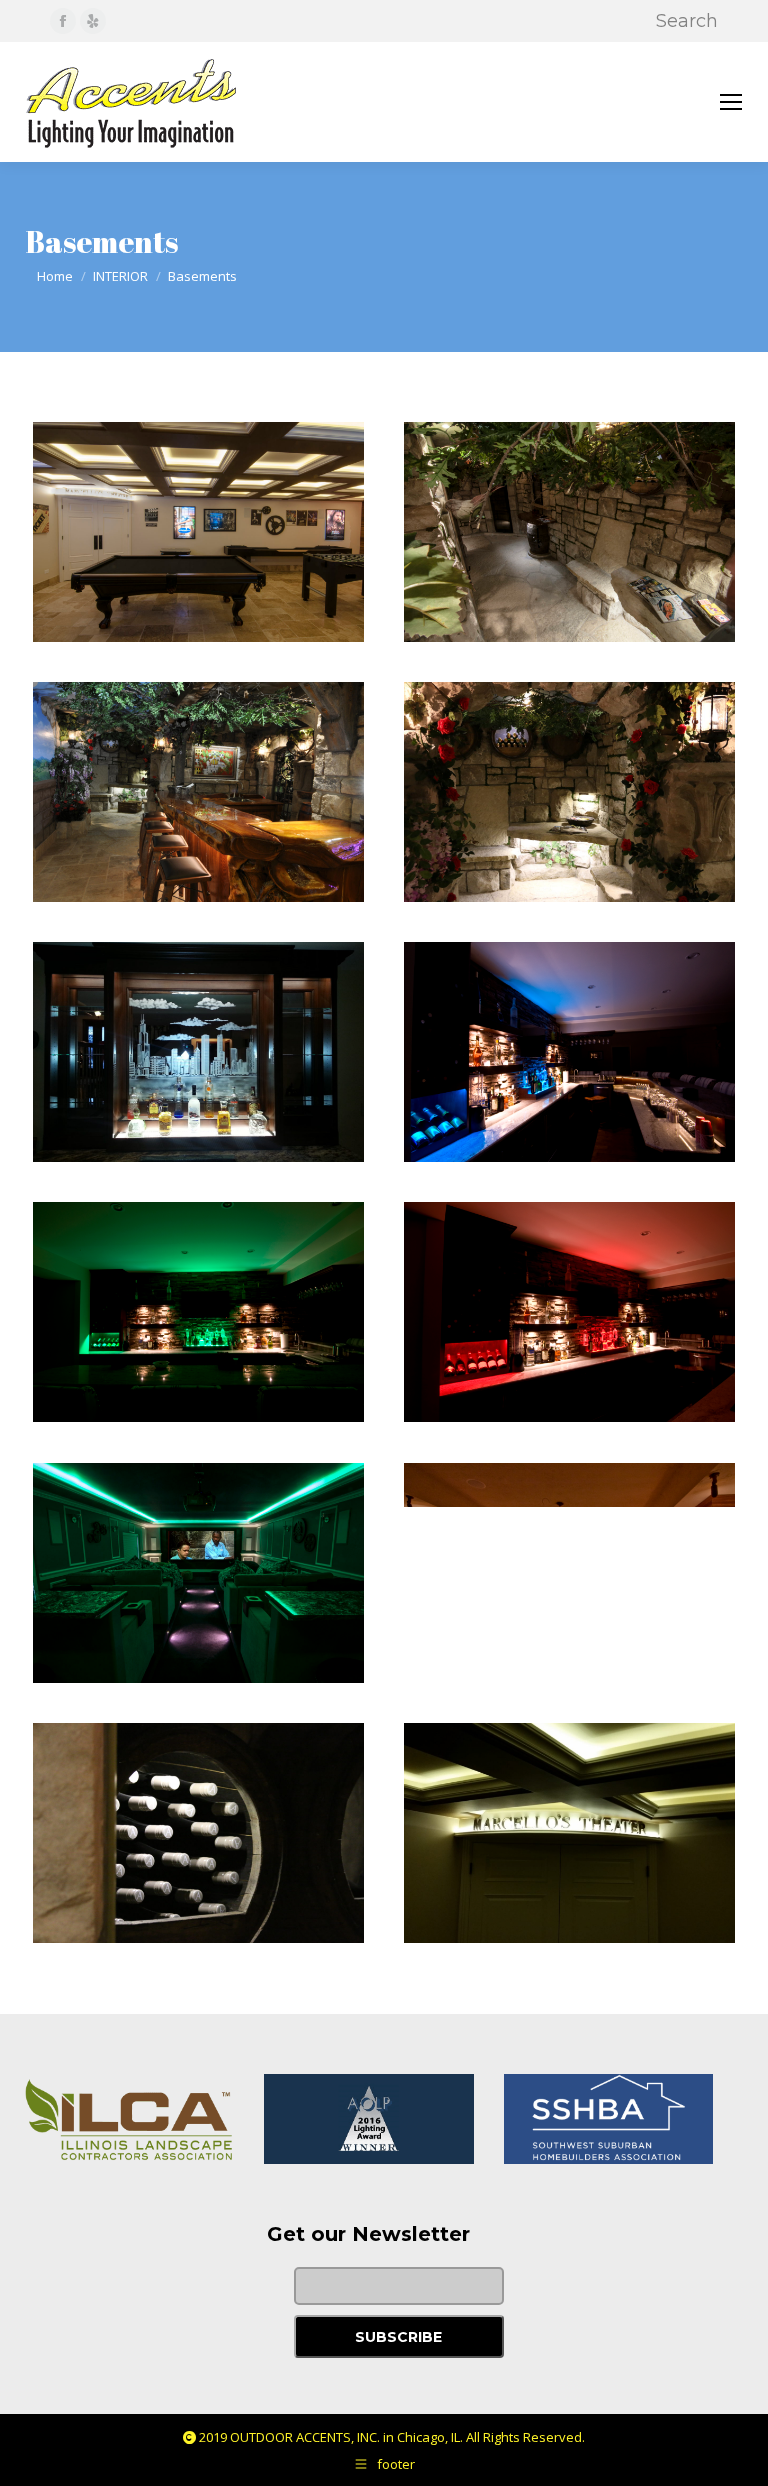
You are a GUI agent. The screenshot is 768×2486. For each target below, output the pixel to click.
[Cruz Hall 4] (569, 532)
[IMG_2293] (198, 1833)
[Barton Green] (198, 1312)
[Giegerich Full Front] (569, 1573)
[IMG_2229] (569, 792)
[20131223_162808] (198, 1052)
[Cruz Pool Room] (198, 532)
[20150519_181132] (569, 1833)
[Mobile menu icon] (731, 102)
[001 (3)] (198, 792)
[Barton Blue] (569, 1052)
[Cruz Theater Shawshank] (198, 1573)
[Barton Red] (569, 1312)
